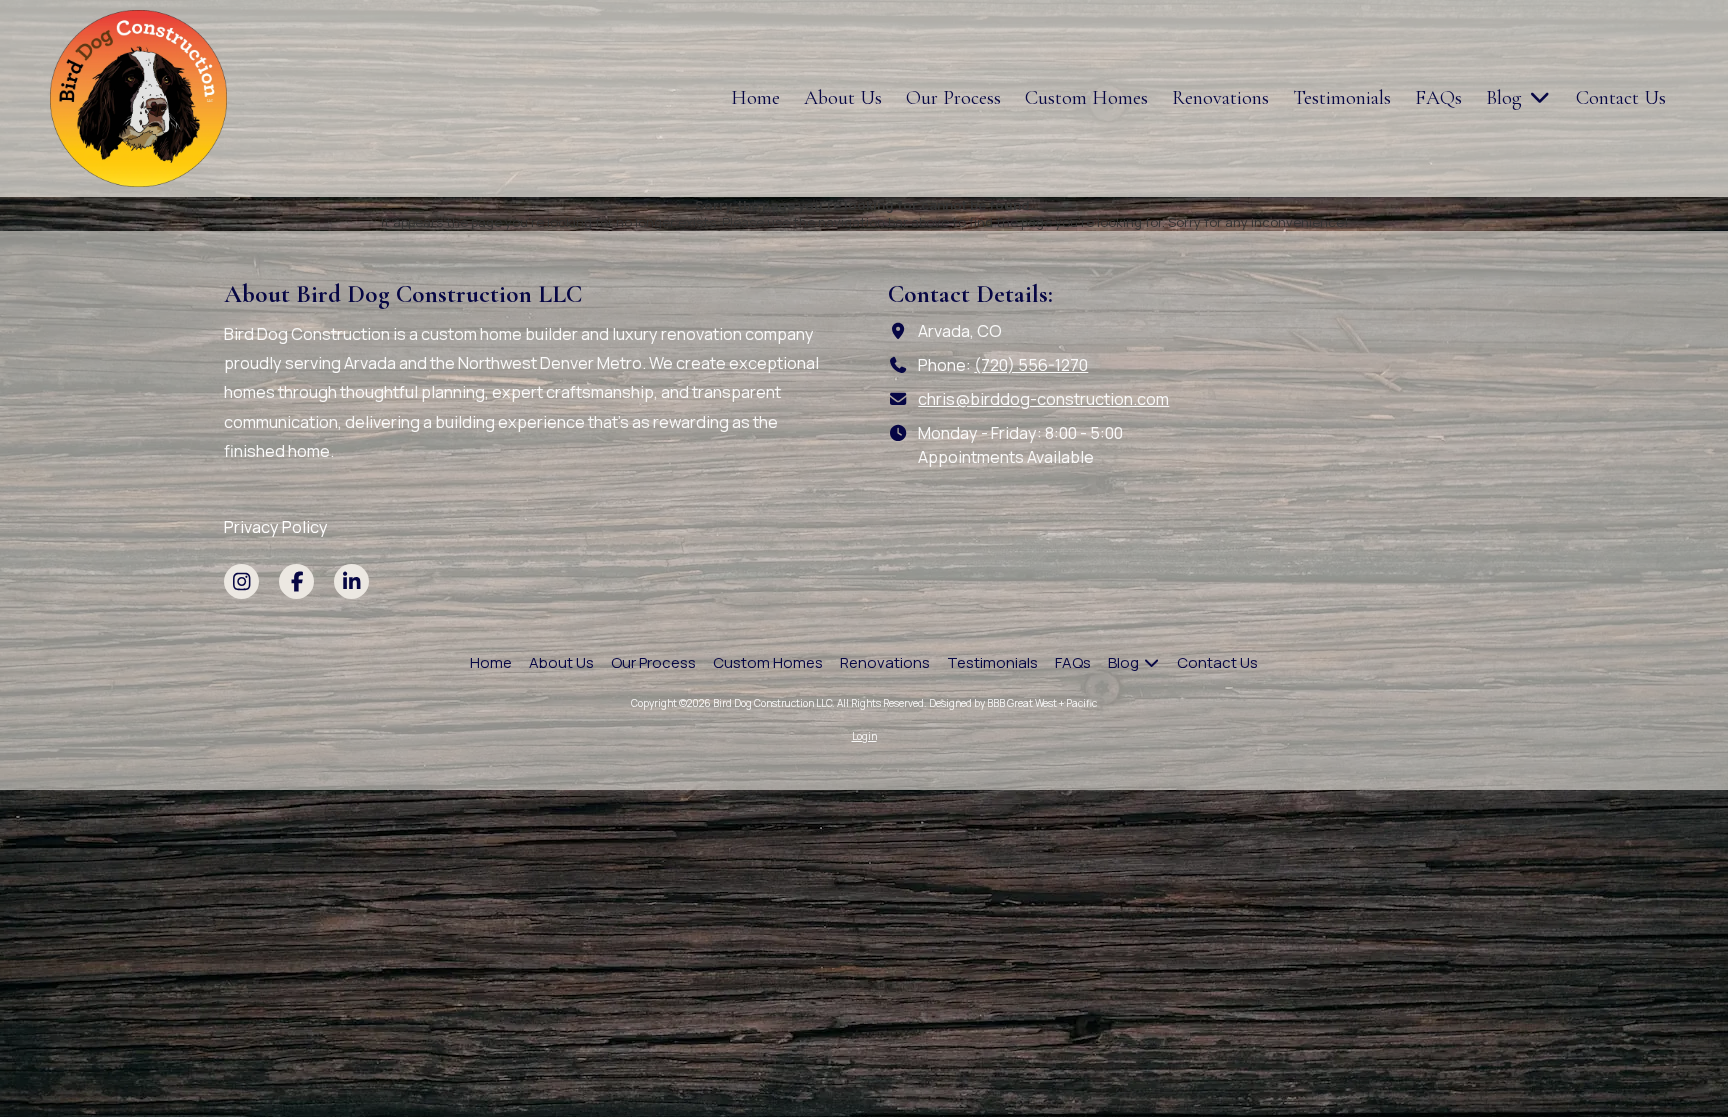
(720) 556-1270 (1031, 365)
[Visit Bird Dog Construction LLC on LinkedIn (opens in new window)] (351, 581)
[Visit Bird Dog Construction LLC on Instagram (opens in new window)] (241, 581)
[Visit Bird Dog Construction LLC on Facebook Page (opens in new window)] (296, 581)
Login (864, 736)
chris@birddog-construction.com (1043, 399)
